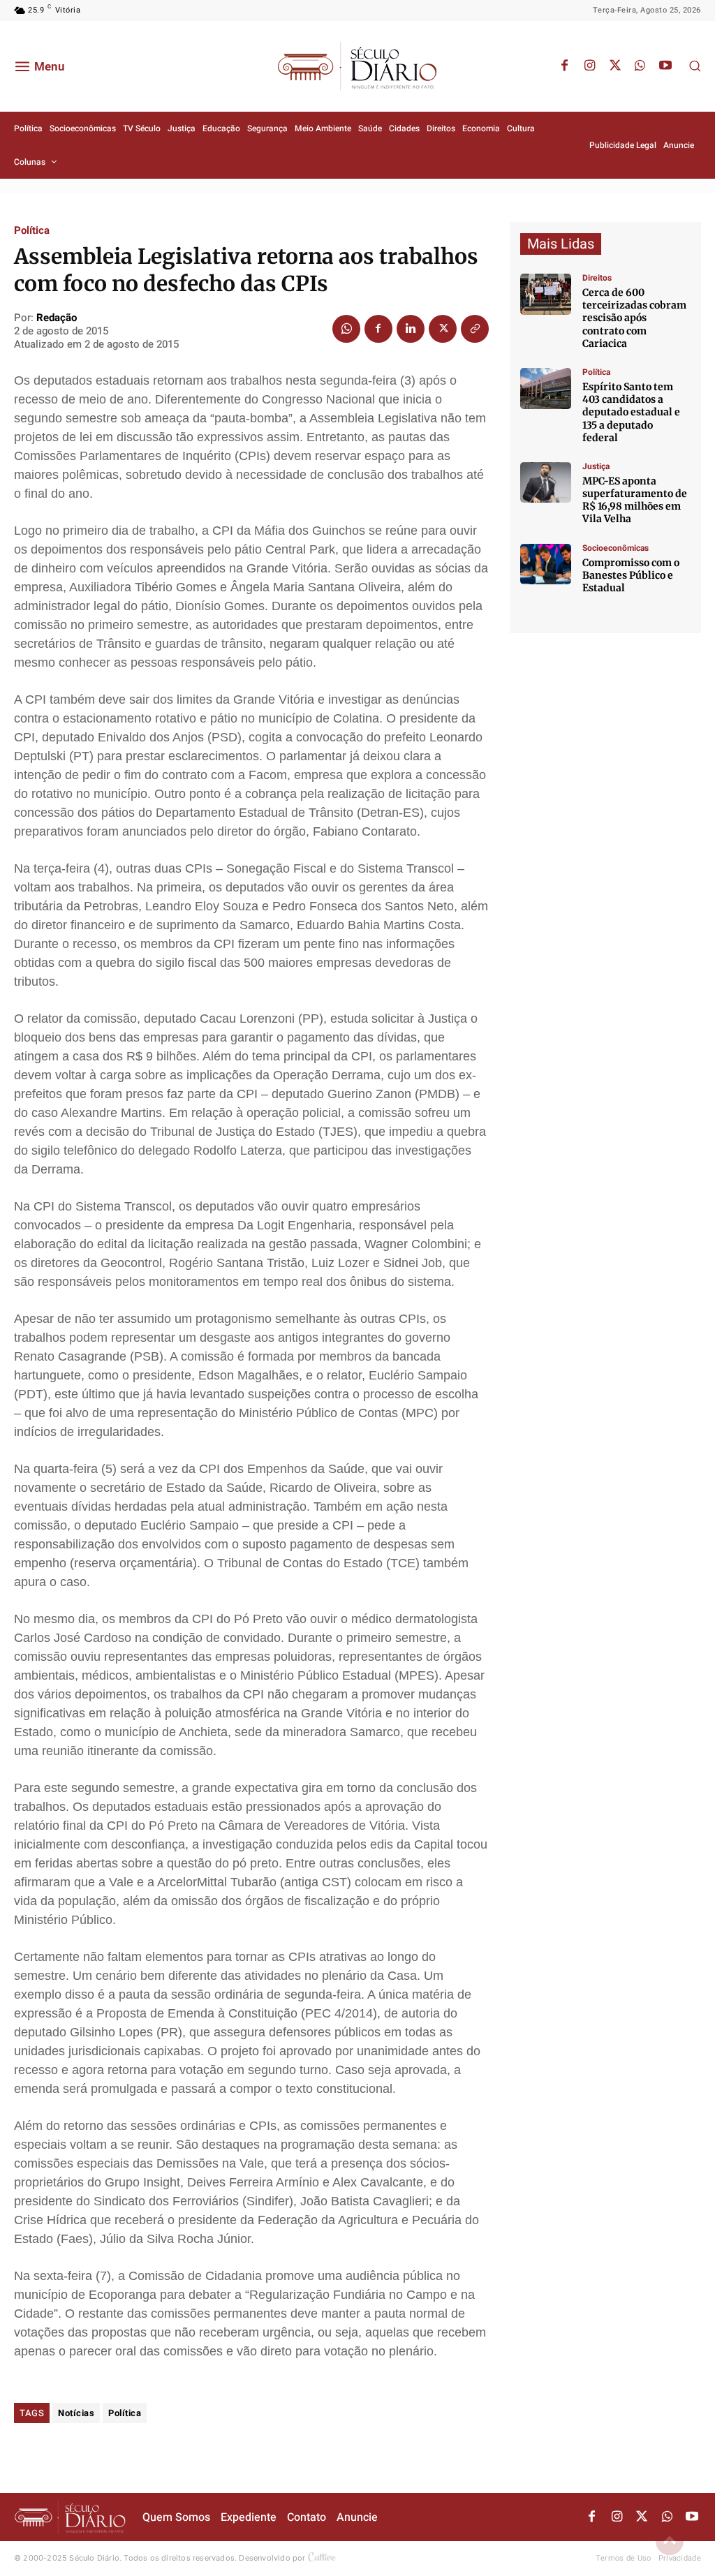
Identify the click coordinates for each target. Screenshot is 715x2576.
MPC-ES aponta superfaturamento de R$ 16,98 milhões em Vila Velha (635, 500)
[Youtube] (665, 66)
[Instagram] (590, 66)
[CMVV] (546, 483)
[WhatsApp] (640, 66)
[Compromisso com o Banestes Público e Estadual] (546, 564)
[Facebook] (565, 66)
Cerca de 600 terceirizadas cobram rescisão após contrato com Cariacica (634, 318)
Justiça (596, 466)
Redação (57, 318)
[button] (695, 66)
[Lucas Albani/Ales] (546, 388)
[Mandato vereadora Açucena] (546, 294)
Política (32, 231)
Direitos (597, 278)
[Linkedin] (411, 329)
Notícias (76, 2413)
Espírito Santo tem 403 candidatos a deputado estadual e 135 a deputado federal (631, 412)
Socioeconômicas (616, 548)
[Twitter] (615, 66)
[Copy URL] (475, 329)
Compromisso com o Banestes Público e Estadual (631, 575)
